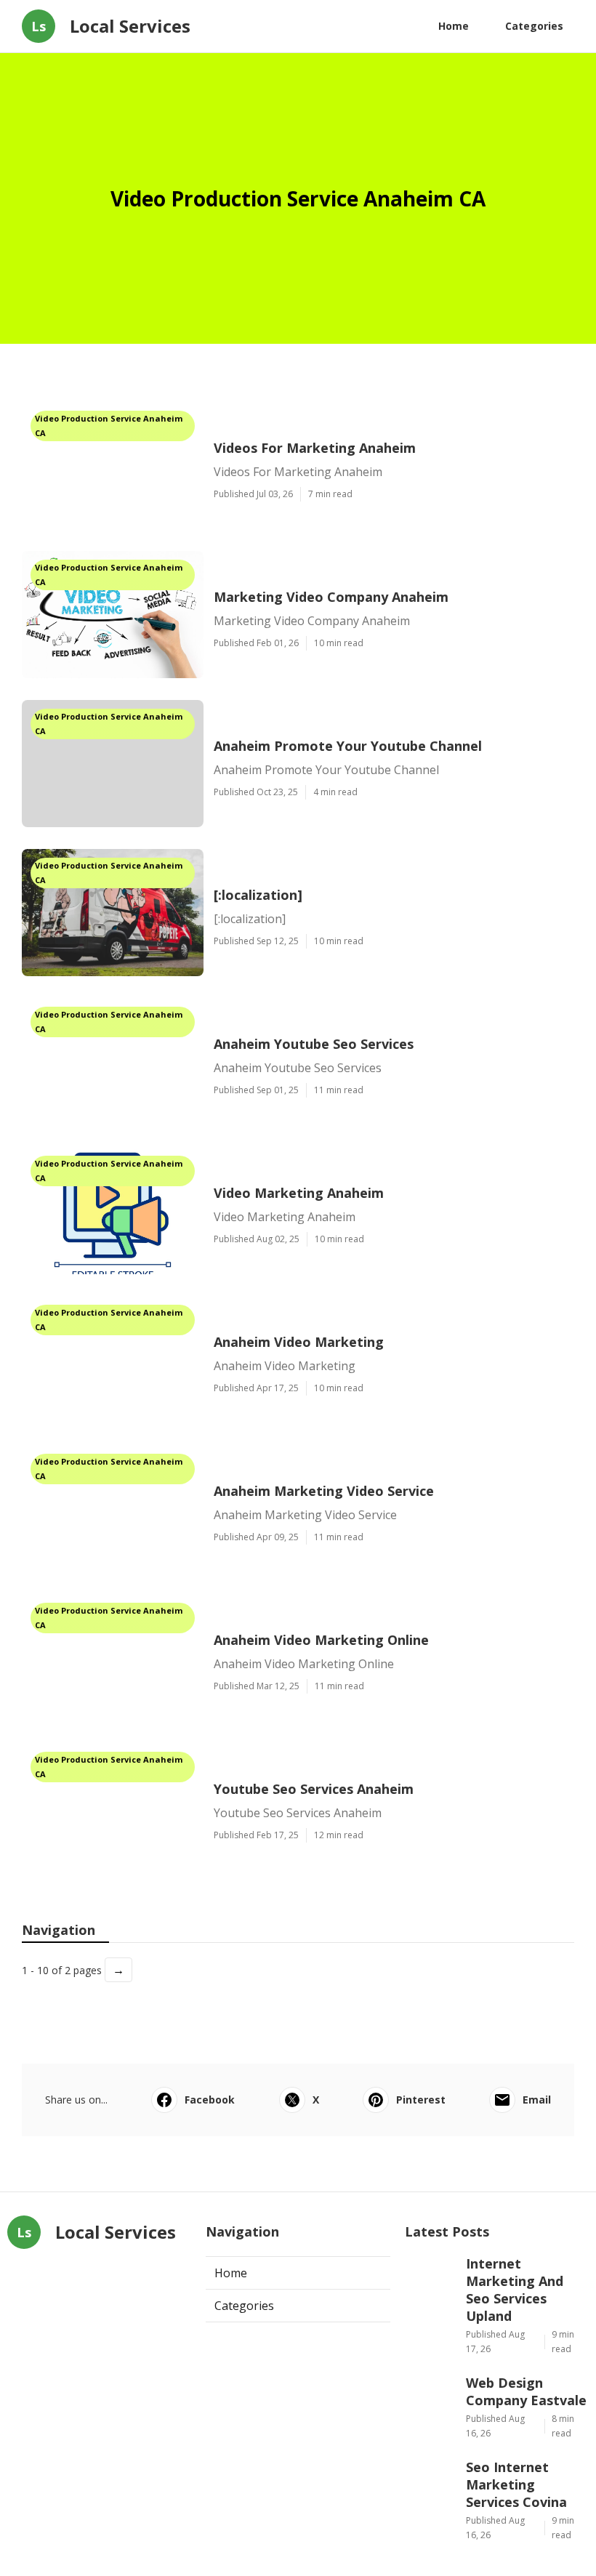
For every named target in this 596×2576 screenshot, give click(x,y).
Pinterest (421, 2100)
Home (454, 26)
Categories (534, 26)
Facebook (210, 2100)
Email (537, 2100)
